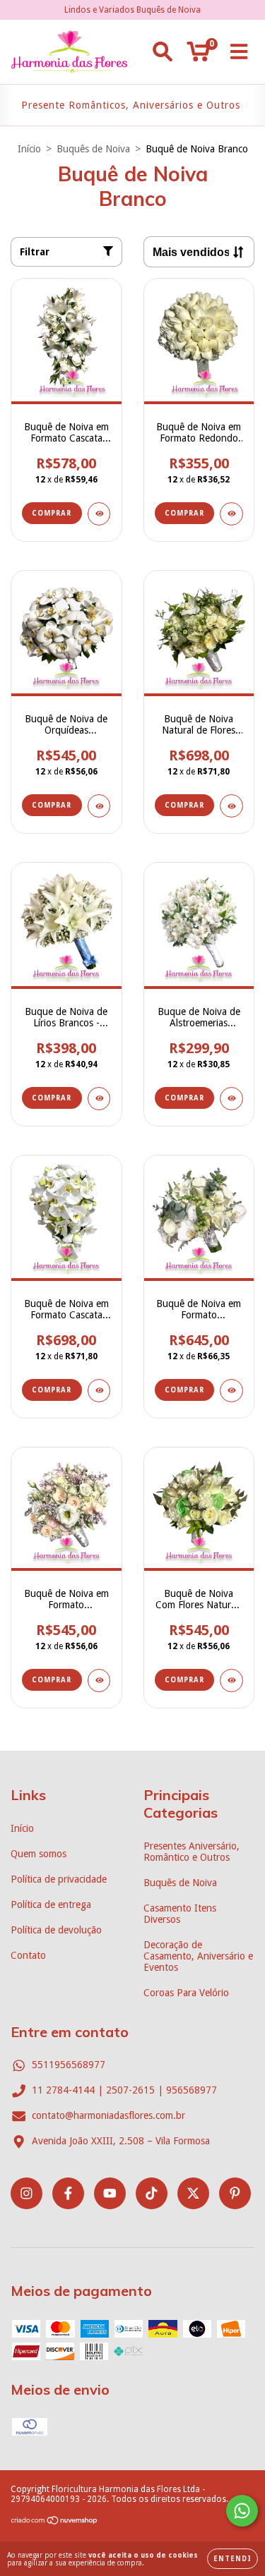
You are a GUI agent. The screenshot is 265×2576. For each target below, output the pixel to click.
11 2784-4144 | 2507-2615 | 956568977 (124, 2090)
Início (29, 149)
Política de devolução (56, 1930)
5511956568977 (69, 2065)
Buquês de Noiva (93, 149)
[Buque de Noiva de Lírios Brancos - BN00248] (99, 1099)
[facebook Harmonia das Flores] (68, 2193)
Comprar (184, 513)
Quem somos (39, 1854)
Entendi (232, 2559)
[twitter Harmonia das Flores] (193, 2193)
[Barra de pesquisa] (163, 51)
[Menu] (239, 51)
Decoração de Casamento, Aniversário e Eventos (198, 1956)
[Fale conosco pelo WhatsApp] (242, 2511)
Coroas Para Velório (186, 1993)
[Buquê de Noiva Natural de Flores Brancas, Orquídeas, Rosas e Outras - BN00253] (231, 806)
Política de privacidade (59, 1879)
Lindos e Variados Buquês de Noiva (132, 10)
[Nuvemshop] (55, 2522)
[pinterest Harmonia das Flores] (235, 2193)
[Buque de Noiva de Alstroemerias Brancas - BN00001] (231, 1099)
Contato (28, 1955)
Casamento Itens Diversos (180, 1914)
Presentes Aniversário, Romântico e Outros (192, 1852)
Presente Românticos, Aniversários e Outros (131, 105)
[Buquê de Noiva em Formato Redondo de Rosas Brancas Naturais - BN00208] (231, 514)
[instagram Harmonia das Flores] (26, 2193)
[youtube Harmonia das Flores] (110, 2193)
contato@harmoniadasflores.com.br (108, 2115)
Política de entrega (51, 1904)
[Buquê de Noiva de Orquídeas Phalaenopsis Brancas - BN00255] (99, 806)
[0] (198, 56)
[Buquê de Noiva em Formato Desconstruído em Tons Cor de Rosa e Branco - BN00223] (99, 1681)
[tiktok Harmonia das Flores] (152, 2193)
